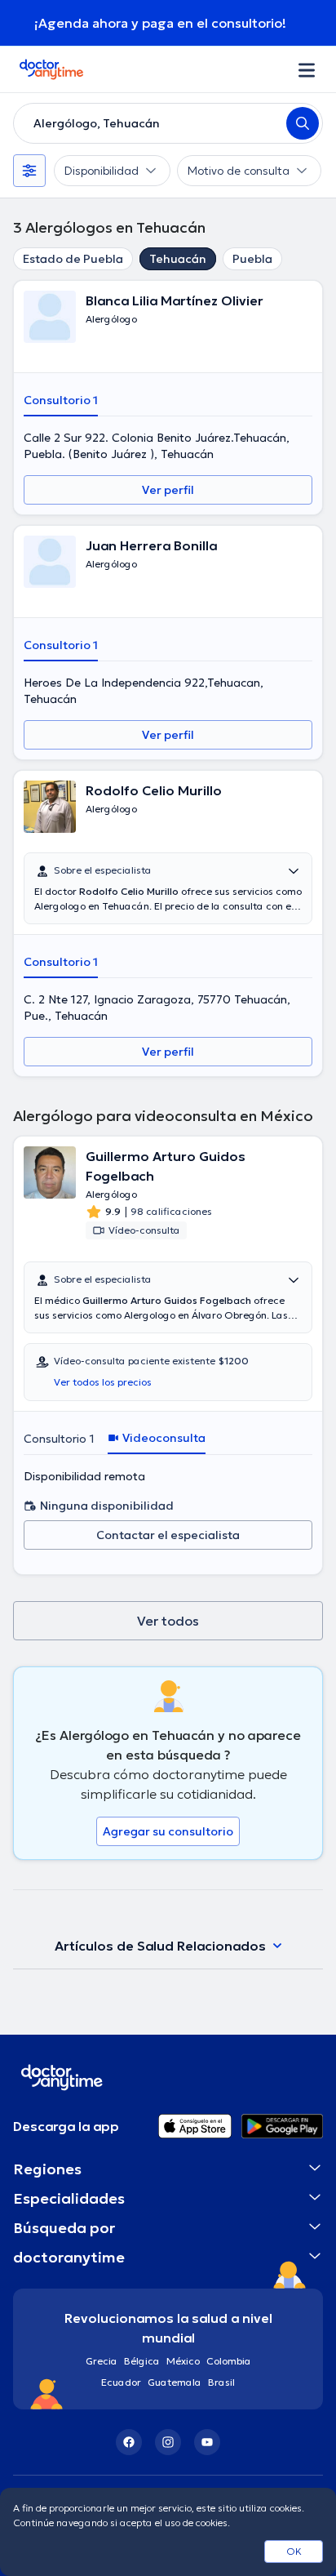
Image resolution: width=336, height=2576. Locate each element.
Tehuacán (178, 259)
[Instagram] (168, 2442)
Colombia (229, 2361)
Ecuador (121, 2382)
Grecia (102, 2361)
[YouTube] (207, 2442)
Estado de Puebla (73, 259)
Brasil (221, 2382)
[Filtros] (29, 171)
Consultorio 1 (61, 400)
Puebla (252, 259)
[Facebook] (129, 2442)
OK (294, 2551)
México (183, 2361)
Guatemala (175, 2382)
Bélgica (142, 2361)
